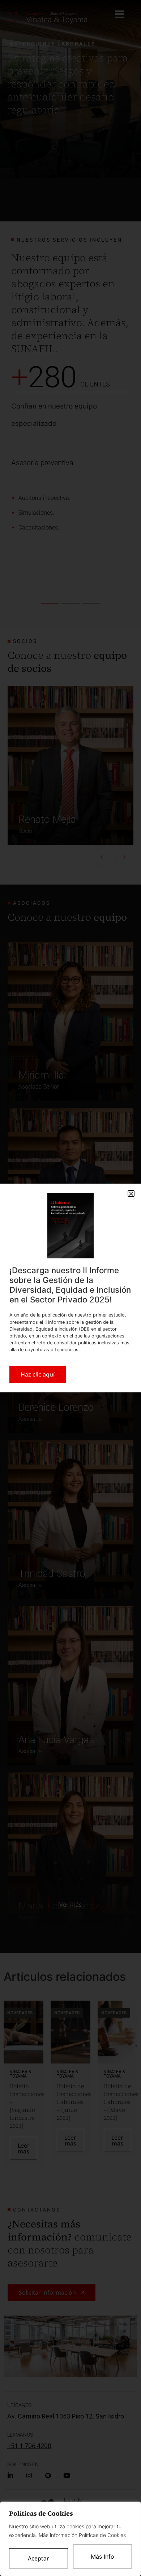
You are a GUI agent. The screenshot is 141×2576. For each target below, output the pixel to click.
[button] (131, 1194)
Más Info (102, 2556)
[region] (70, 2539)
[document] (70, 1288)
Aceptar (39, 2558)
